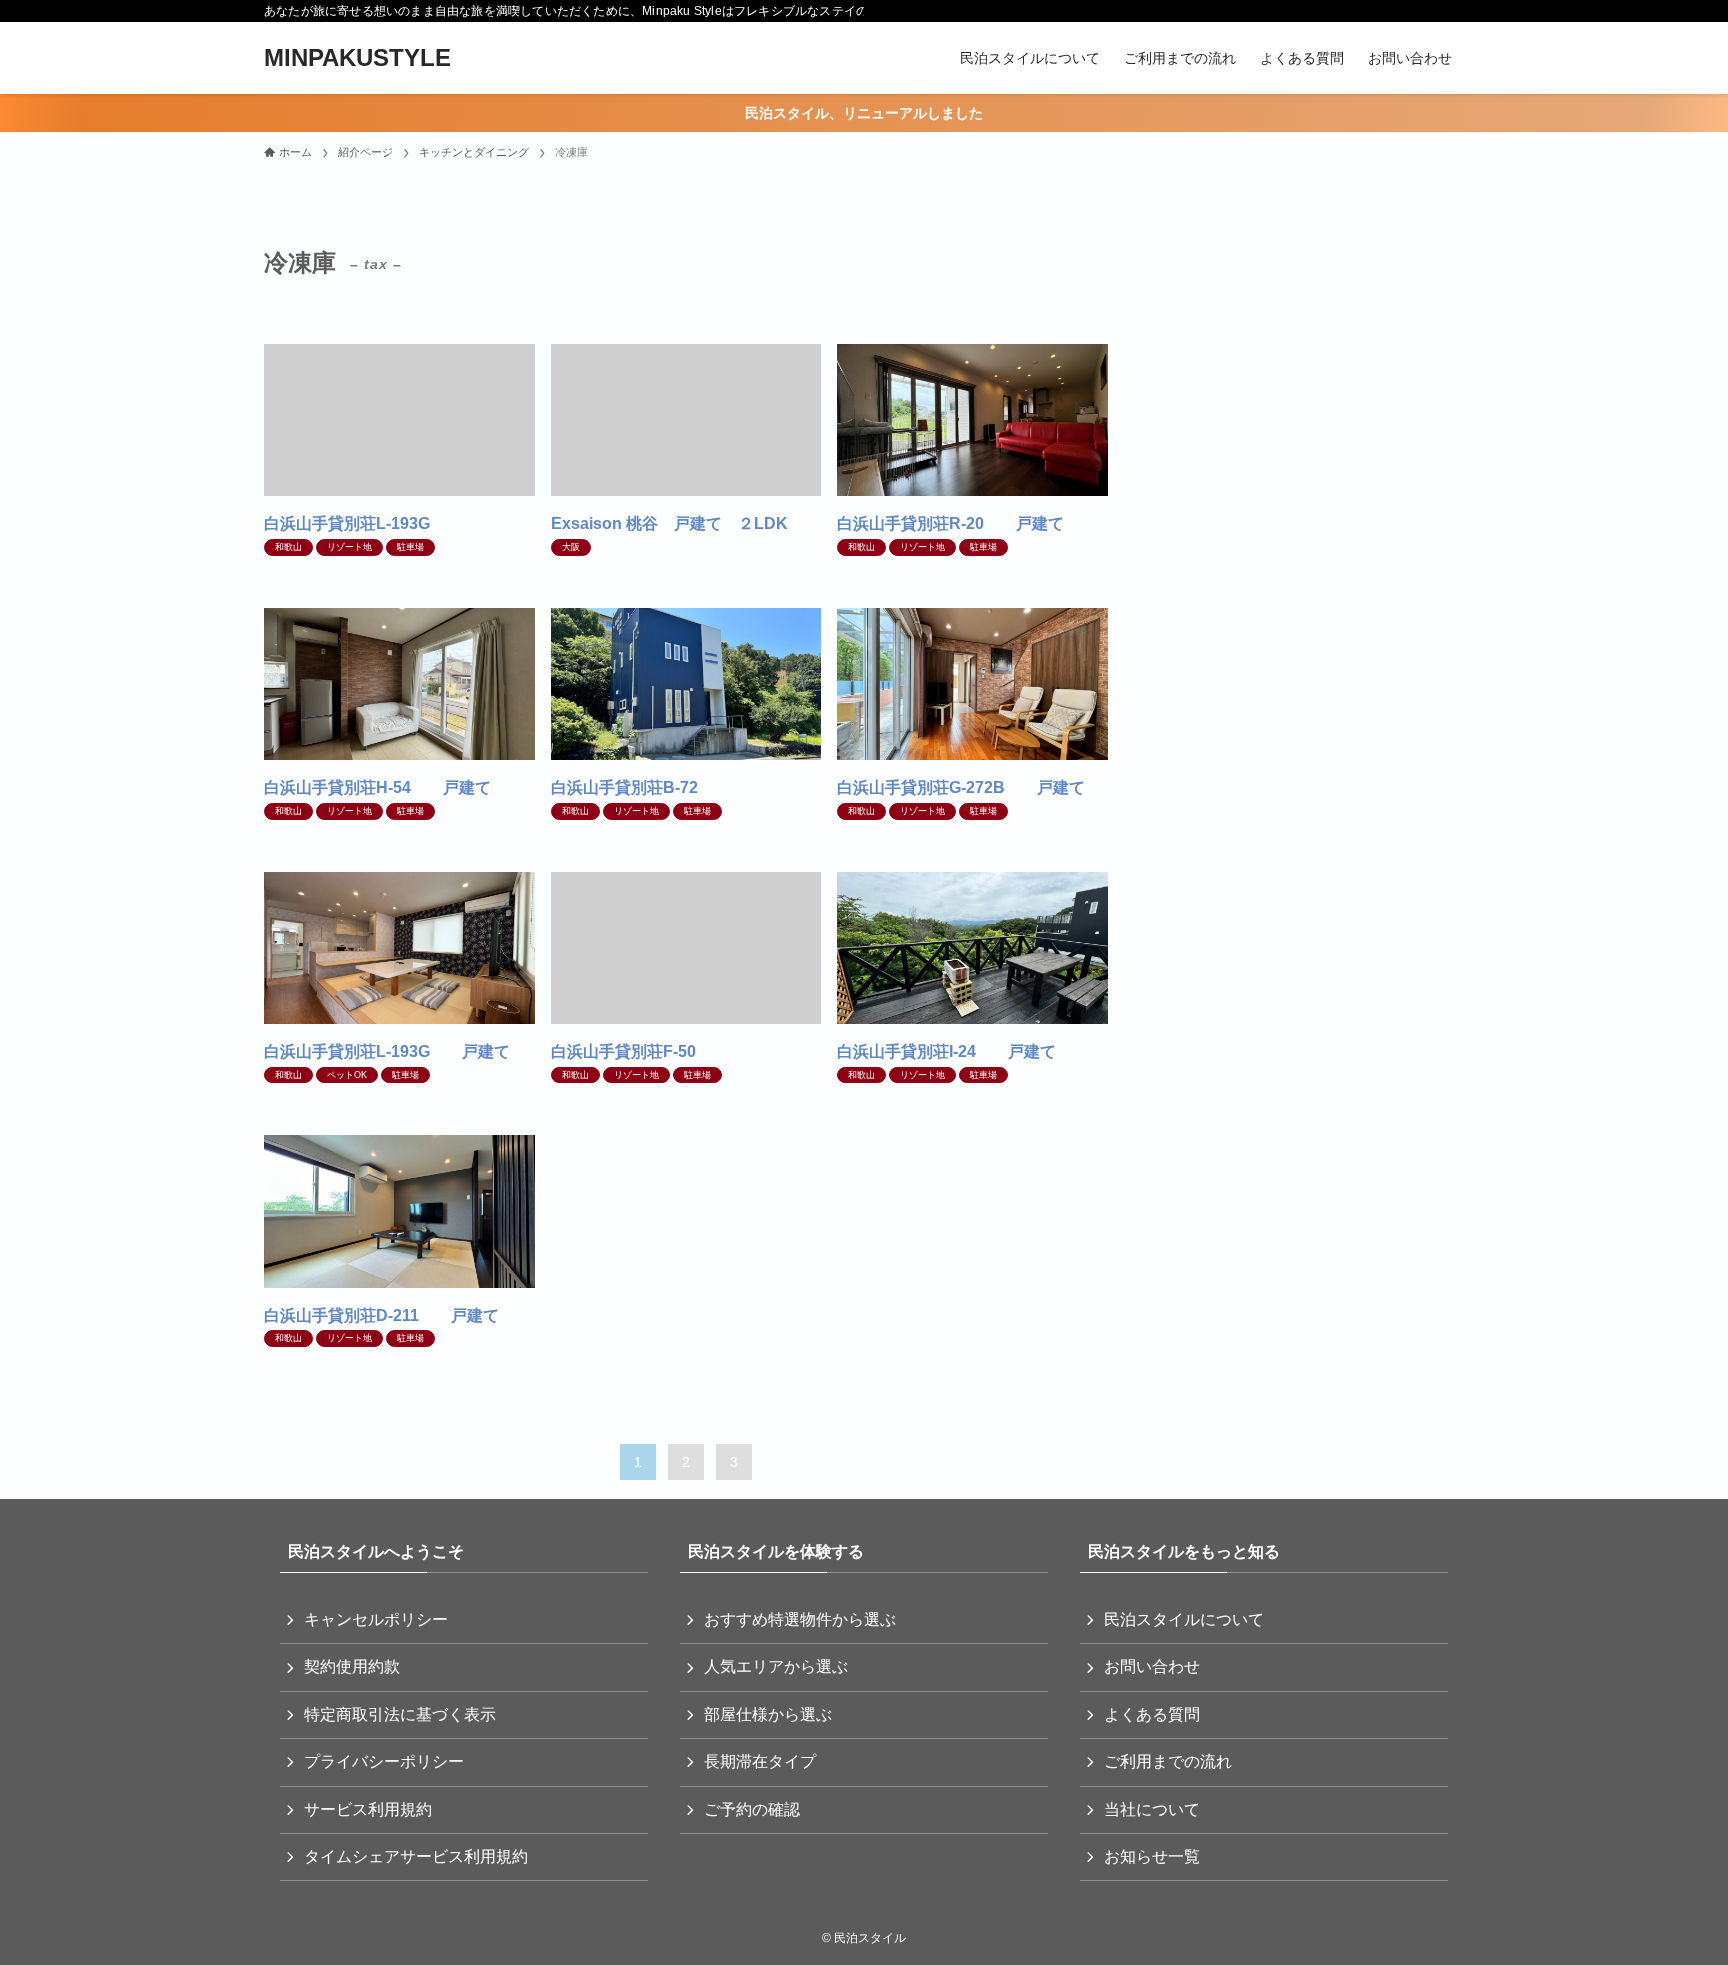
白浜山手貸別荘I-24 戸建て (946, 1051)
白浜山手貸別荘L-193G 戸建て (387, 1051)
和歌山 (288, 547)
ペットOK (347, 1075)
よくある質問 (1152, 1714)
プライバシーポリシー (384, 1761)
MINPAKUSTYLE (357, 58)
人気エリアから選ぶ (776, 1666)
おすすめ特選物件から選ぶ (800, 1619)
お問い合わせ (1152, 1666)
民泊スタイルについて (1184, 1619)
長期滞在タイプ (760, 1761)
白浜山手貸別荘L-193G (355, 523)
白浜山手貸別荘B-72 (632, 787)
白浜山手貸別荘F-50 (631, 1051)
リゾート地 (349, 547)
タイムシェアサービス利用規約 (416, 1856)
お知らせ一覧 (1152, 1856)
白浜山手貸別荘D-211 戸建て (381, 1315)
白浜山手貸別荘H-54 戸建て (377, 787)
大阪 (571, 547)
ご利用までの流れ (1168, 1761)
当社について (1152, 1809)
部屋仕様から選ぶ (768, 1714)
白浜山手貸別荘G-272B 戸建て (961, 787)
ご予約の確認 (752, 1809)
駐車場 (410, 547)
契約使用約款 (352, 1666)
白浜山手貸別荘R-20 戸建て (950, 523)
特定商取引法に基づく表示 (400, 1714)
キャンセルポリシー (376, 1619)
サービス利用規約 (368, 1809)
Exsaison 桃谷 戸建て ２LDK (669, 523)
